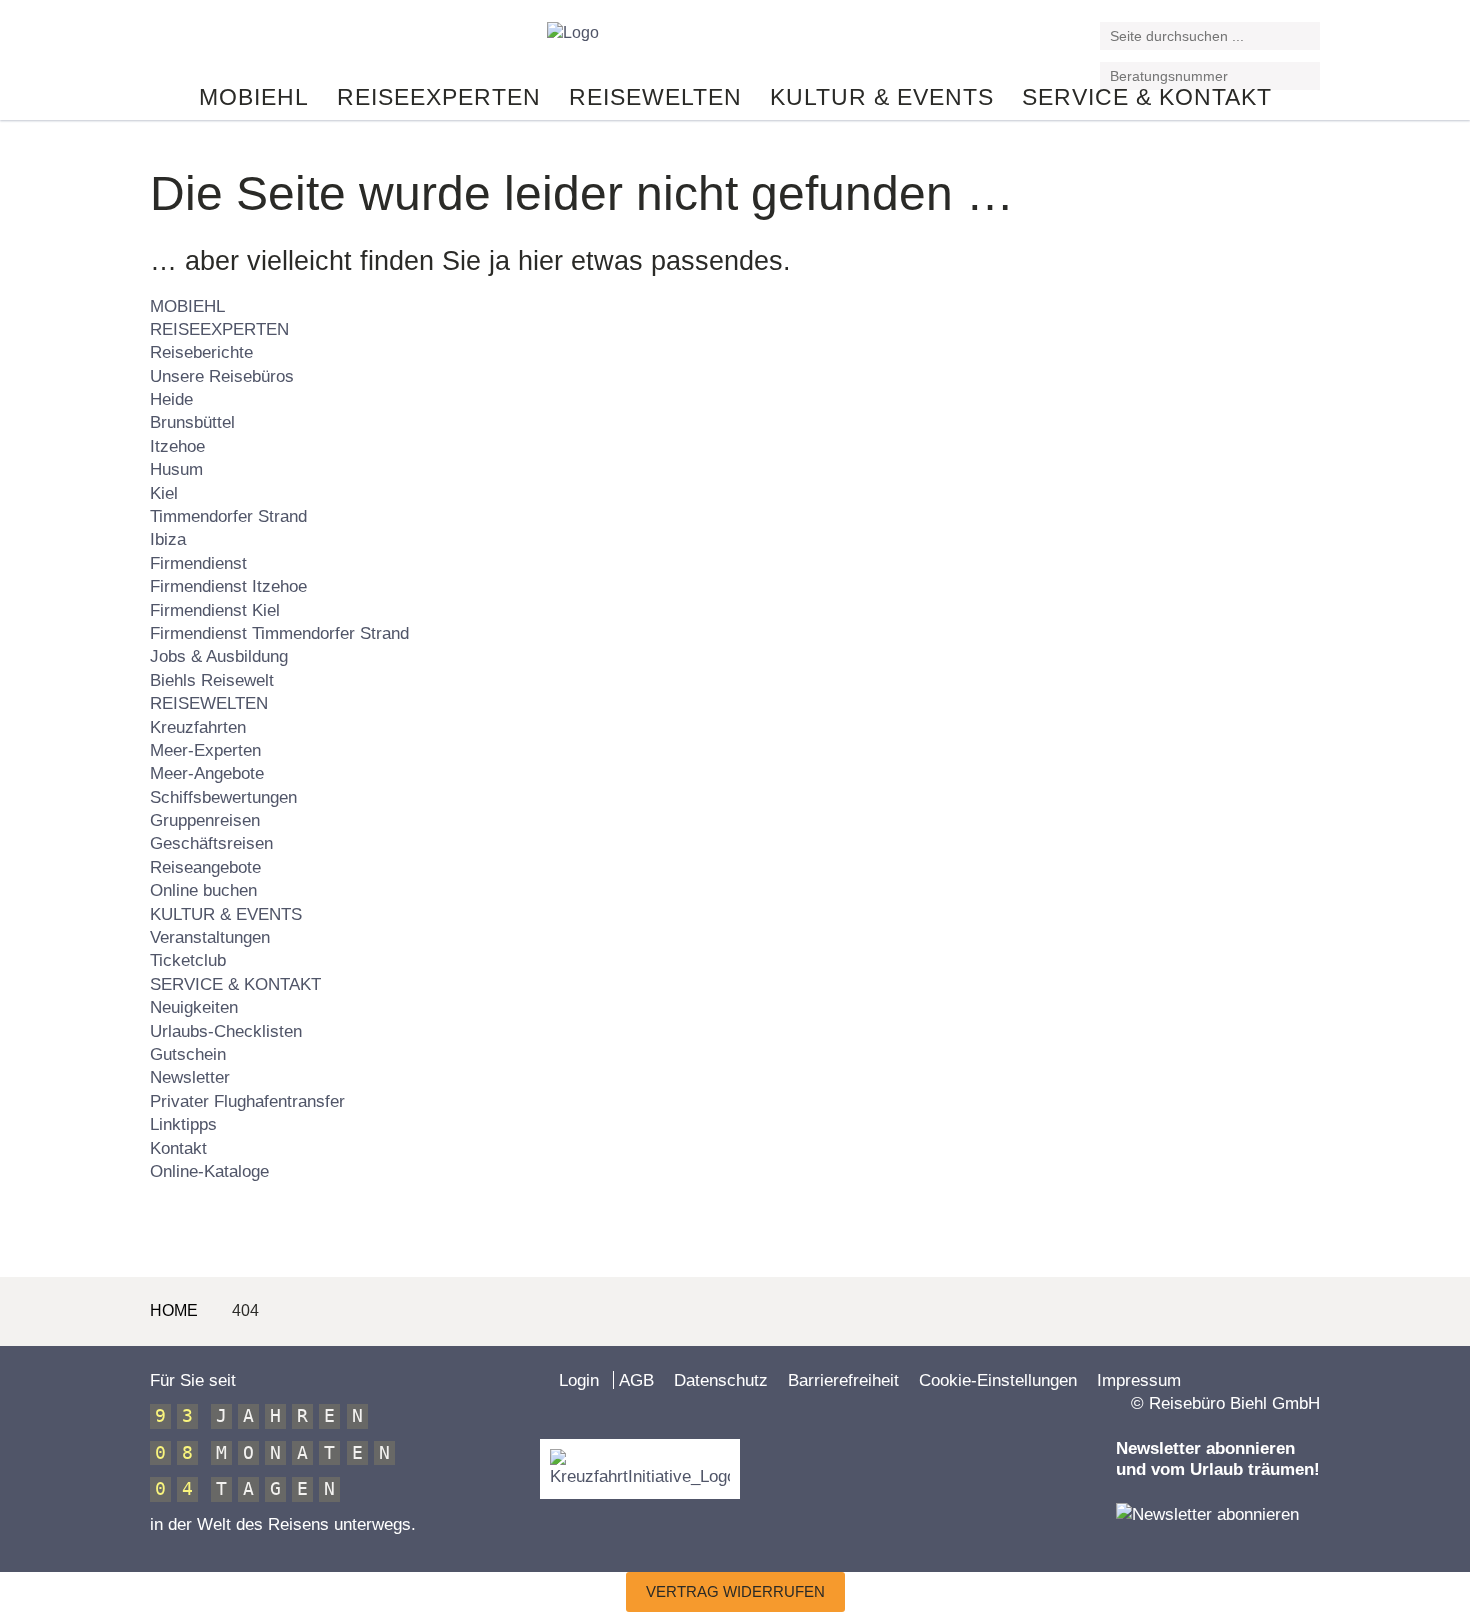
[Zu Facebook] (159, 43)
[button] (1307, 37)
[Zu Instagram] (209, 43)
